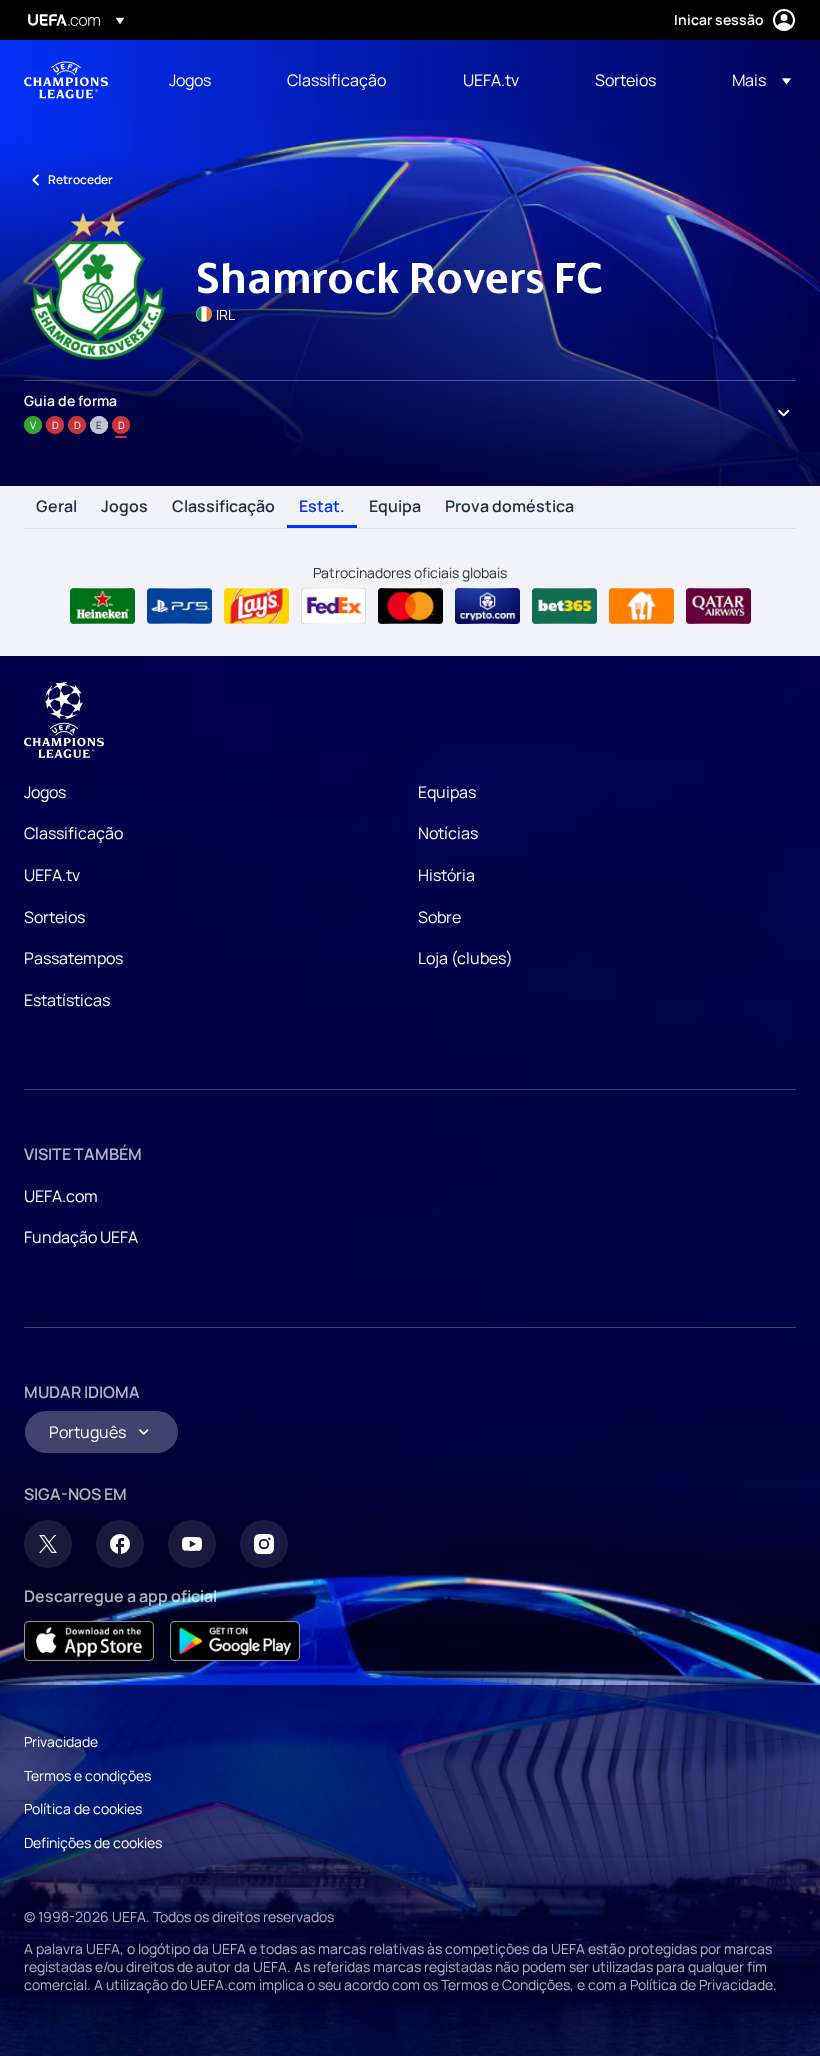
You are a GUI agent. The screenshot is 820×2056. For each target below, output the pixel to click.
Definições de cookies (93, 1842)
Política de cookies (83, 1808)
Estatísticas (67, 1000)
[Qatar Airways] (718, 606)
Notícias (448, 833)
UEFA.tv (52, 875)
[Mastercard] (410, 606)
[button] (755, 80)
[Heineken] (102, 606)
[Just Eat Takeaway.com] (641, 606)
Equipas (447, 792)
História (446, 875)
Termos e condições (87, 1775)
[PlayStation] (179, 606)
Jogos (124, 507)
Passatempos (73, 958)
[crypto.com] (487, 606)
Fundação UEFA (81, 1237)
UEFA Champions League (66, 80)
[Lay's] (256, 606)
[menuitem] (203, 80)
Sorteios (54, 917)
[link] (190, 80)
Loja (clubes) (465, 958)
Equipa (395, 507)
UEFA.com (61, 1196)
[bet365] (564, 606)
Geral (56, 507)
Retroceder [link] (80, 179)
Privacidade (61, 1741)
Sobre (439, 917)
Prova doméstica (509, 507)
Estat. (322, 507)
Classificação (223, 507)
